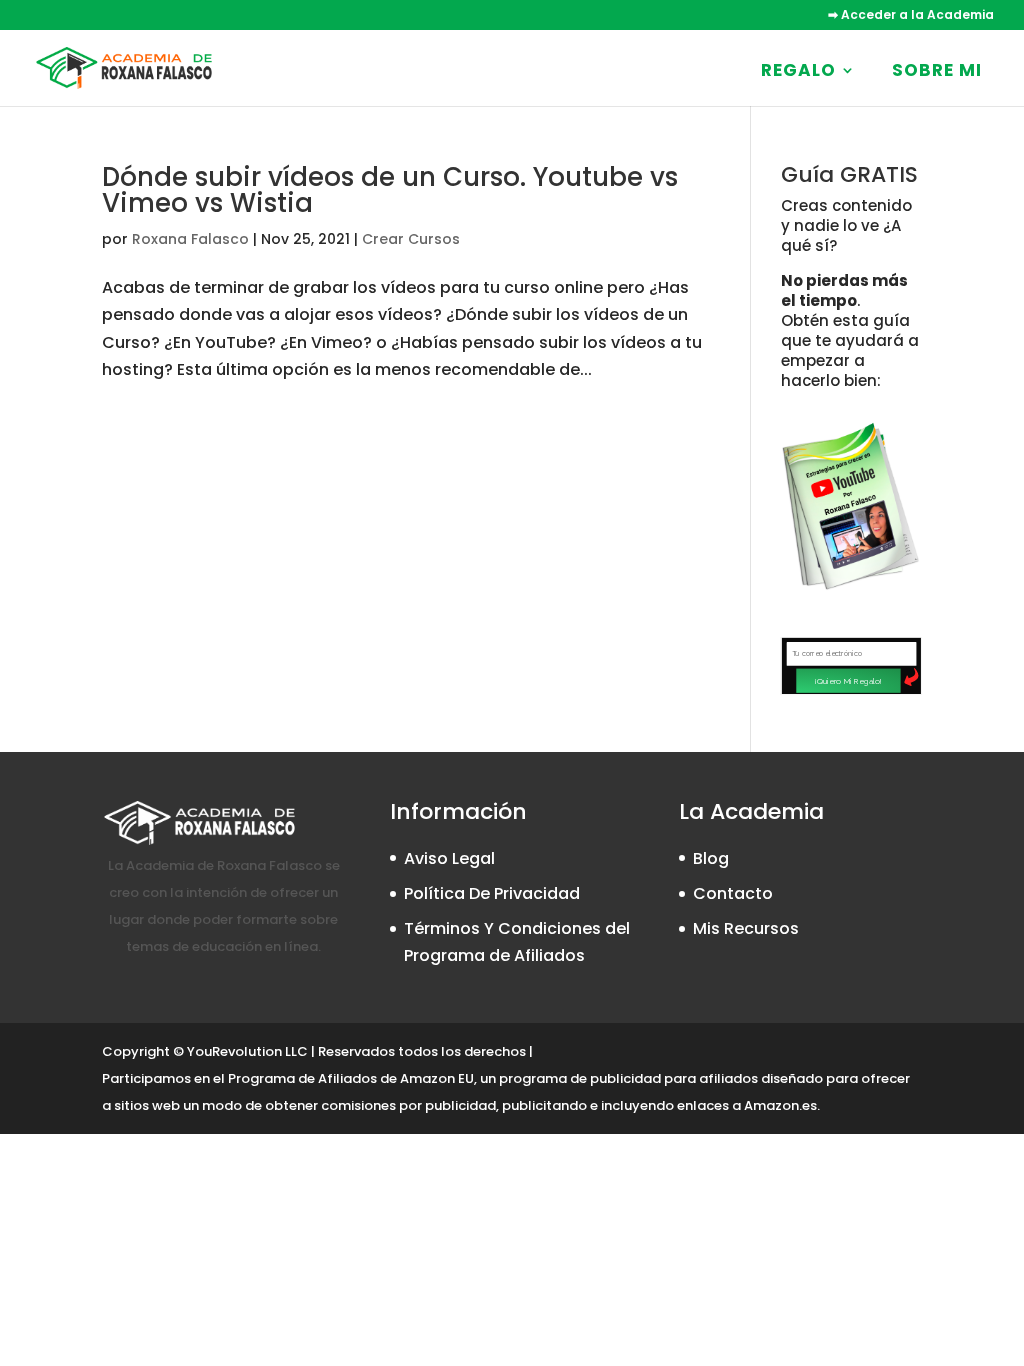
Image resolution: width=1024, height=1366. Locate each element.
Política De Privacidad (492, 893)
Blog (711, 858)
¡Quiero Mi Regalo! (848, 680)
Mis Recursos (746, 928)
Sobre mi (937, 70)
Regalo (798, 70)
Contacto (733, 893)
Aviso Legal (449, 858)
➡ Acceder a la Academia (911, 16)
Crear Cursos (411, 239)
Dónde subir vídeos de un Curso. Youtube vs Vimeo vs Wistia (390, 190)
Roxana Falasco (190, 239)
